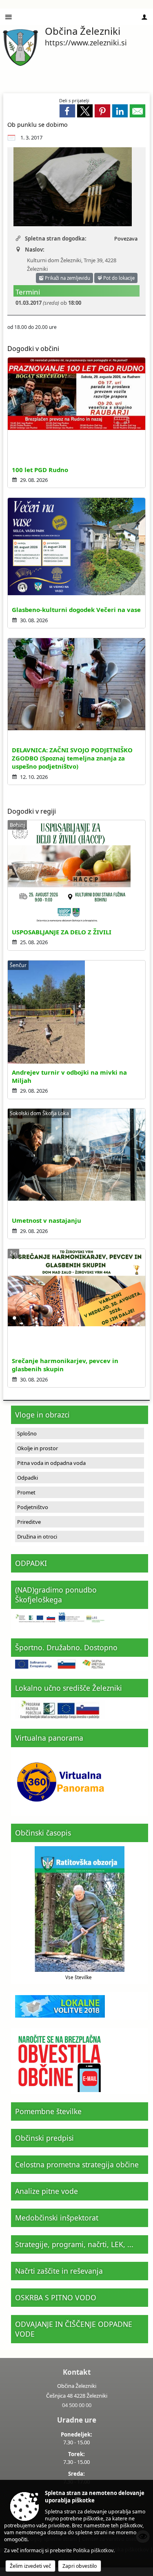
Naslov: (35, 250)
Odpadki (28, 1478)
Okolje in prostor (38, 1448)
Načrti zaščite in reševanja (59, 2271)
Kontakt (77, 2372)
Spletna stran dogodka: (56, 238)
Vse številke (79, 1977)
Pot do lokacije (118, 278)
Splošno (27, 1433)
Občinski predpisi (44, 2138)
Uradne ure (77, 2420)
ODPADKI (31, 1563)
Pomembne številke (48, 2111)
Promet (26, 1492)
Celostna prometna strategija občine (77, 2164)
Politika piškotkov (93, 2550)
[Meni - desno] (144, 17)
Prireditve (29, 1522)
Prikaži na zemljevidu (67, 278)
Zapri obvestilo (80, 2566)
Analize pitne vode (47, 2191)
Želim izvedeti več (30, 2566)
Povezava (126, 238)
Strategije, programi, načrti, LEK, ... (74, 2244)
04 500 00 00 (77, 2405)
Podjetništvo (33, 1507)
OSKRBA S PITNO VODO (56, 2297)
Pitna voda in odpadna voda (51, 1463)
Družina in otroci (37, 1537)
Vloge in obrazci (42, 1415)
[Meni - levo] (9, 17)
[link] (67, 111)
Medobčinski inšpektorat (57, 2218)
